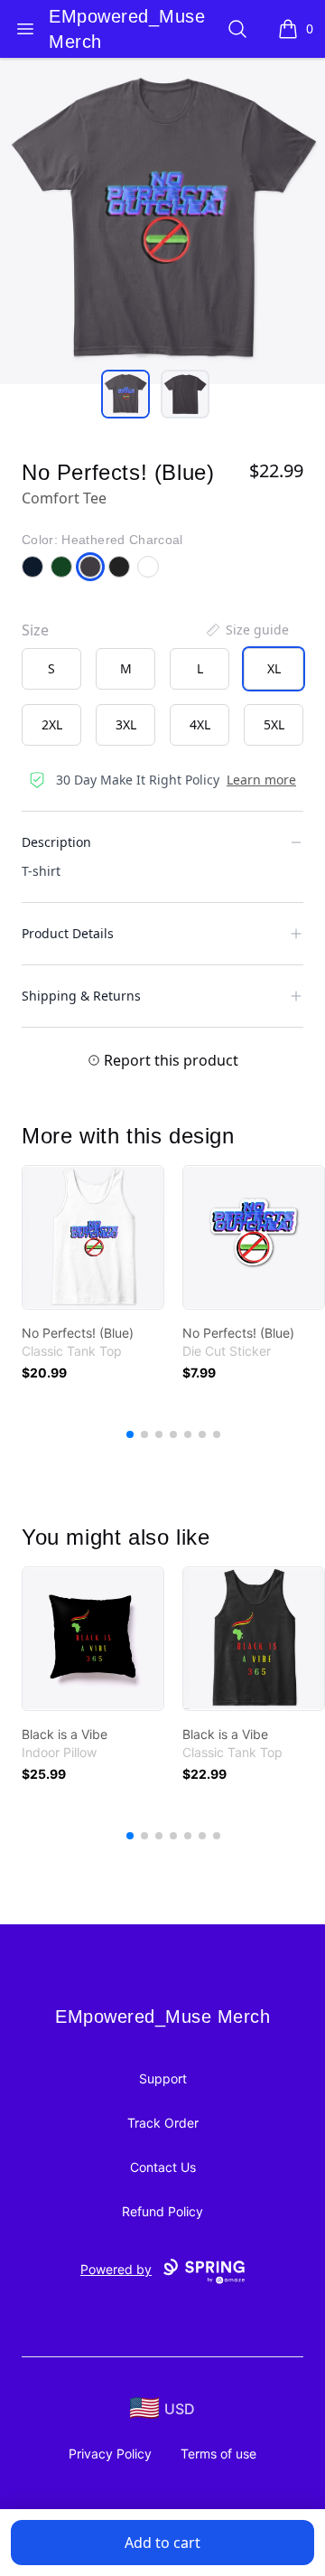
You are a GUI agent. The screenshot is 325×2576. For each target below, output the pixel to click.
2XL (52, 724)
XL (274, 668)
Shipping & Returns (81, 996)
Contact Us (163, 2167)
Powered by (116, 2269)
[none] (246, 630)
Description (56, 842)
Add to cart (162, 2543)
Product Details (68, 933)
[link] (93, 1237)
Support (163, 2078)
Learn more (261, 780)
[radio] (51, 669)
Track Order (163, 2123)
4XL (200, 724)
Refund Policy (162, 2211)
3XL (126, 724)
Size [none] (35, 630)
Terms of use (218, 2454)
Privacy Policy (110, 2454)
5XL (274, 724)
